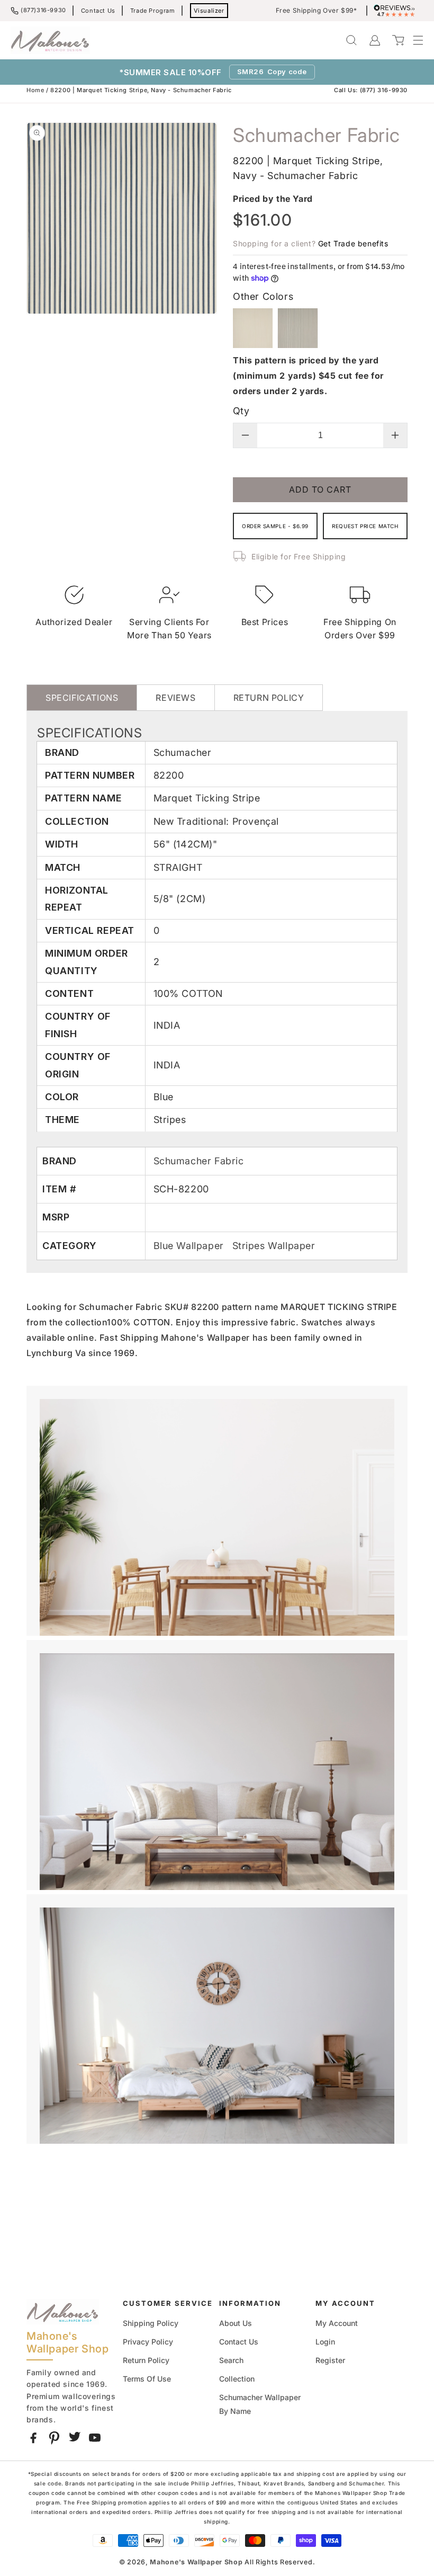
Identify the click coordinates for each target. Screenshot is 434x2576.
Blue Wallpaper (190, 1246)
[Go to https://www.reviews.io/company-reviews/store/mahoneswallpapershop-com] (397, 11)
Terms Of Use (147, 2379)
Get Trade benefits (353, 243)
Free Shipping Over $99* (317, 11)
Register (330, 2360)
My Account (337, 2323)
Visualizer (209, 11)
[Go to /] (50, 40)
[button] (413, 40)
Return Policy (146, 2360)
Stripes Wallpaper (274, 1246)
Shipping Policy (151, 2323)
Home (35, 90)
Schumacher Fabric (199, 1161)
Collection (237, 2379)
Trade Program (153, 11)
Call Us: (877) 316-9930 (371, 90)
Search (231, 2360)
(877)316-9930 (43, 10)
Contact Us (98, 11)
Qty (241, 411)
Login (325, 2342)
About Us (236, 2323)
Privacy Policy (148, 2342)
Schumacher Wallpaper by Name (260, 2404)
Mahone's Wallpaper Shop (196, 2562)
